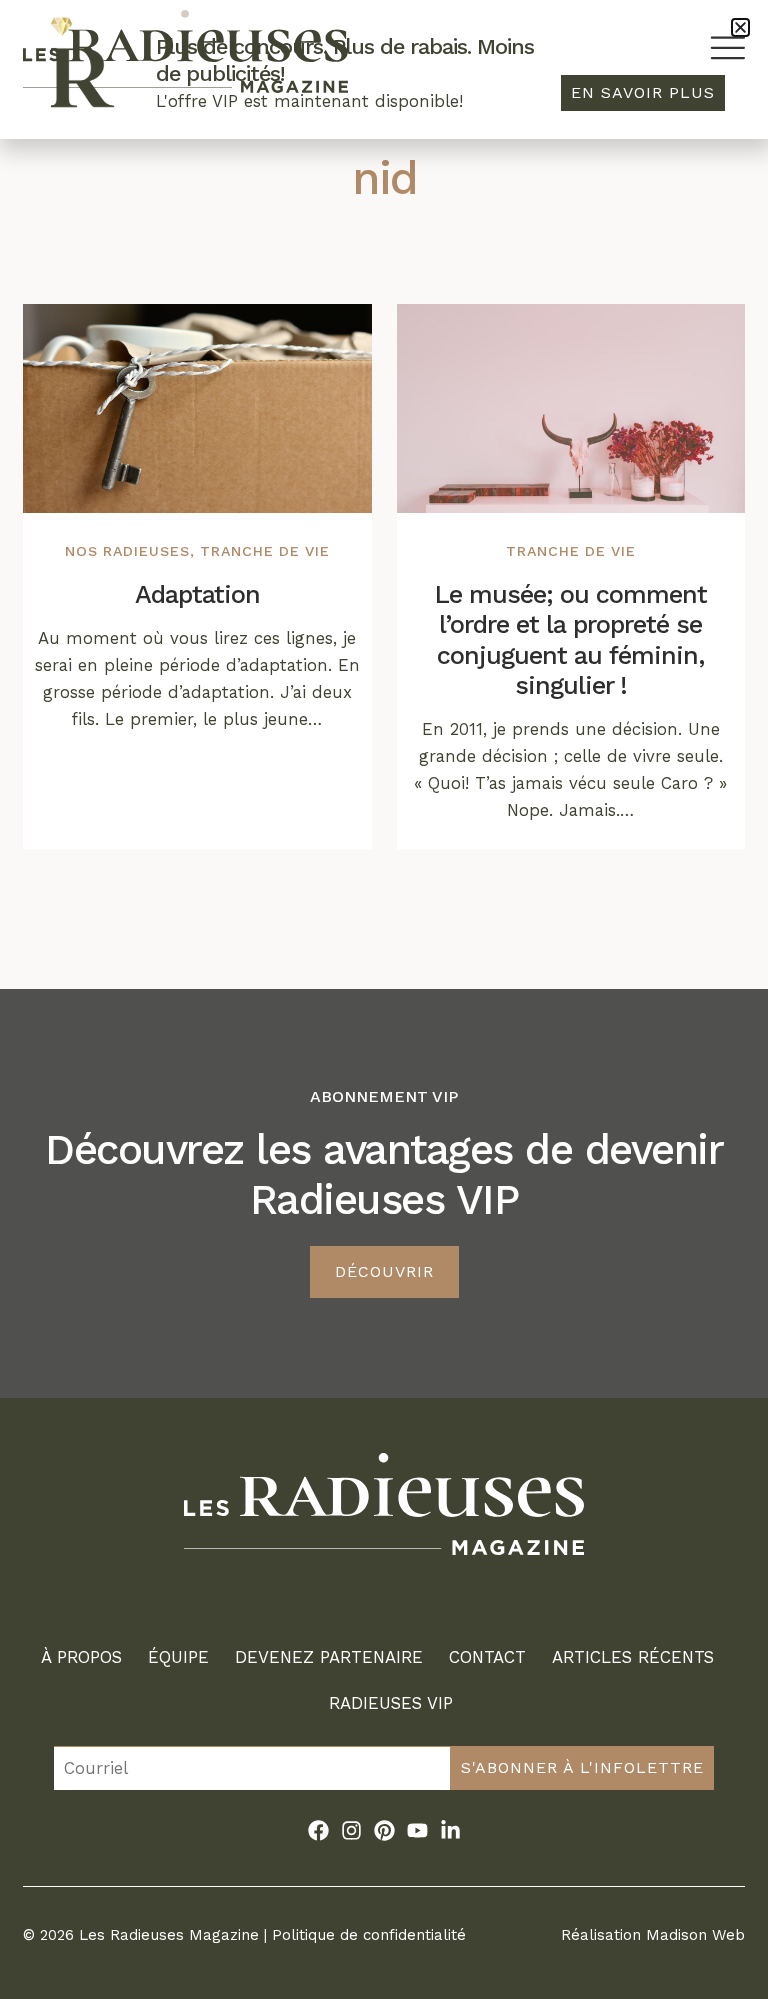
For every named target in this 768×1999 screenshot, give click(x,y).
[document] (384, 999)
